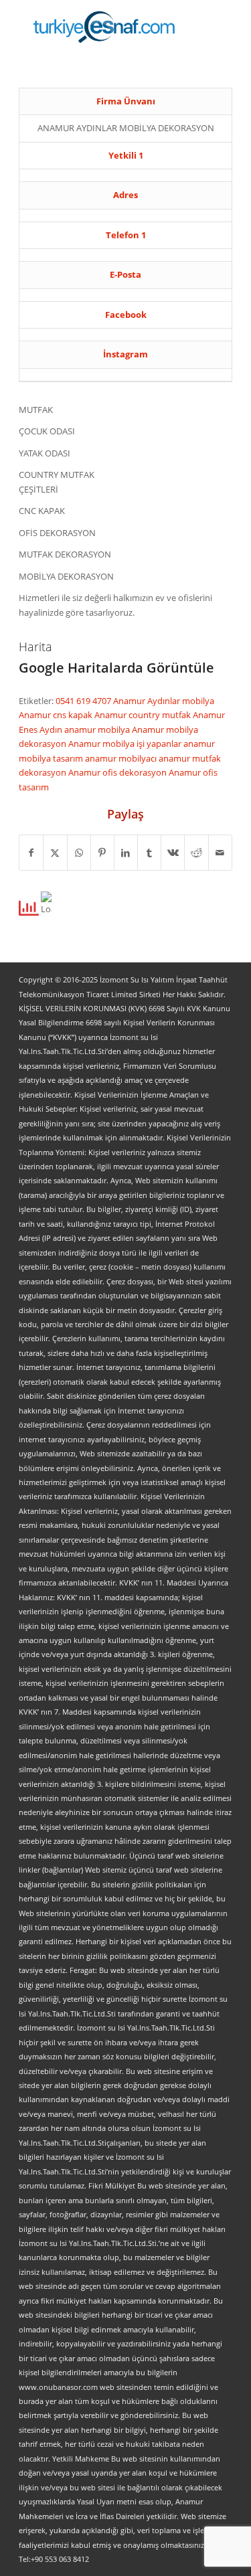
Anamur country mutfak (144, 715)
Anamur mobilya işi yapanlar (126, 744)
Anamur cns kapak (57, 715)
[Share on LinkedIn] (126, 853)
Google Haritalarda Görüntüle (116, 668)
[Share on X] (55, 853)
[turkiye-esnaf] (104, 27)
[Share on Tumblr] (149, 853)
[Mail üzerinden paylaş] (220, 853)
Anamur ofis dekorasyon (118, 772)
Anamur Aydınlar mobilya (164, 701)
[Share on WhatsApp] (79, 853)
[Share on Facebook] (31, 853)
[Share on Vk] (173, 853)
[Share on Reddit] (196, 853)
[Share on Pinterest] (102, 853)
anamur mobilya (98, 729)
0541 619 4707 (84, 701)
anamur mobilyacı (122, 758)
